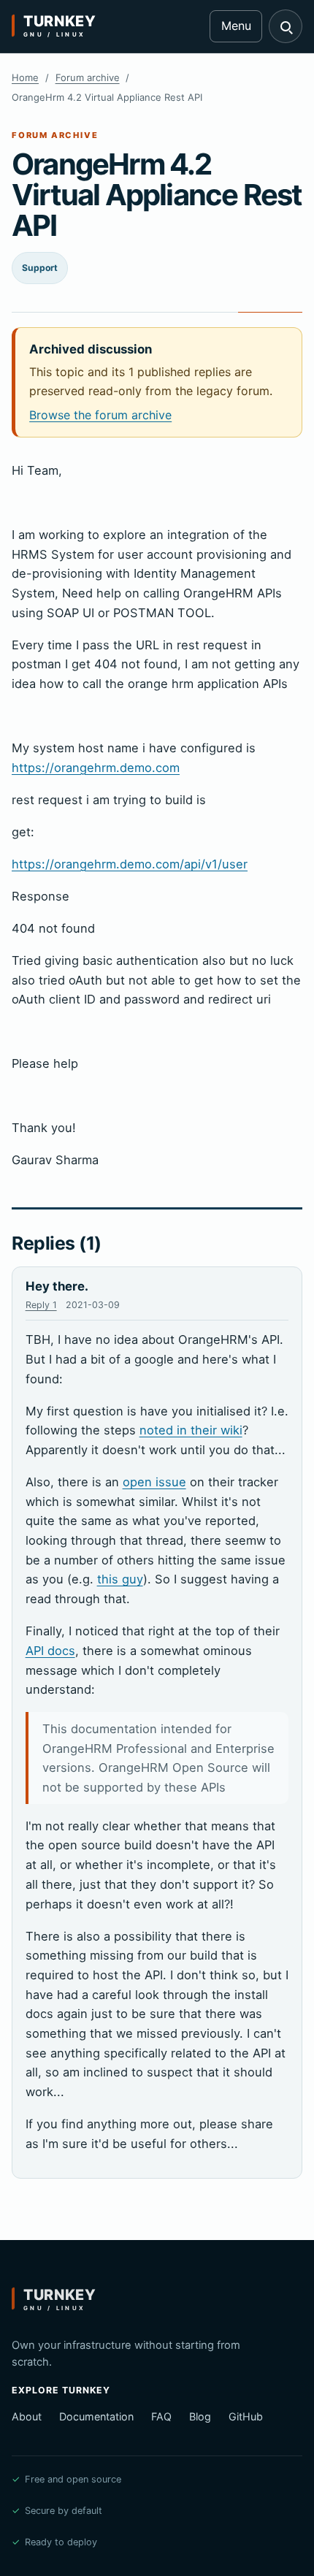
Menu (236, 26)
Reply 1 (41, 1305)
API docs (50, 1651)
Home (25, 77)
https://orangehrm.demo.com (96, 768)
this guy (120, 1579)
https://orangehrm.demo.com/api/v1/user (130, 864)
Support (40, 268)
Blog (200, 2416)
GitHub (246, 2416)
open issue (154, 1482)
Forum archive (88, 77)
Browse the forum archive (100, 415)
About (27, 2416)
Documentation (96, 2416)
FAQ (161, 2416)
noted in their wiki (191, 1430)
